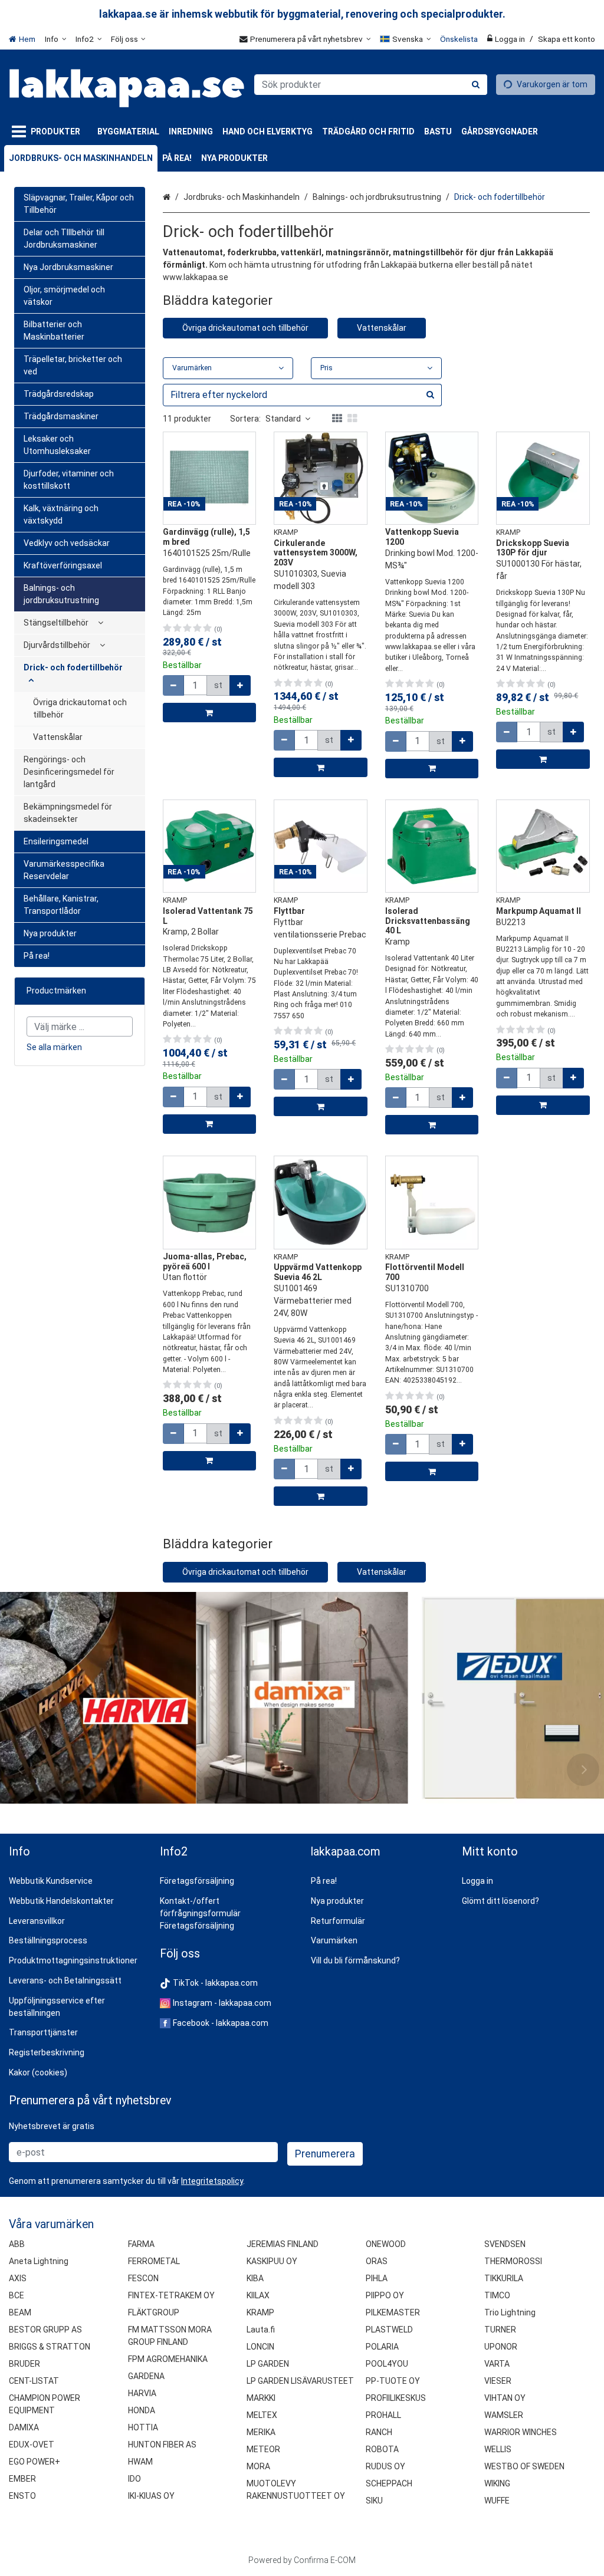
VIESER (498, 2381)
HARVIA (142, 2393)
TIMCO (497, 2295)
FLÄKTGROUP (154, 2312)
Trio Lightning (510, 2312)
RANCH (379, 2432)
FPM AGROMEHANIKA (168, 2359)
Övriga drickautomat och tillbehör (245, 328)
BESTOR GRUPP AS (45, 2330)
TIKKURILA (504, 2278)
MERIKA (261, 2432)
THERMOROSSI (513, 2261)
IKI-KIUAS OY (151, 2496)
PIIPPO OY (385, 2295)
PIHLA (377, 2278)
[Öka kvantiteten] (240, 685)
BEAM (20, 2312)
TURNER (500, 2330)
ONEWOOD (386, 2244)
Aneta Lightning (39, 2261)
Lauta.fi (261, 2330)
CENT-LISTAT (34, 2381)
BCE (17, 2295)
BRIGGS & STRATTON (50, 2347)
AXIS (18, 2278)
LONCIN (260, 2347)
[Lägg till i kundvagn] (210, 713)
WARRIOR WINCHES (521, 2432)
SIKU (374, 2501)
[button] (212, 2181)
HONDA (142, 2410)
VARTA (497, 2364)
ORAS (377, 2261)
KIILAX (258, 2295)
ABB (17, 2244)
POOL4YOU (387, 2364)
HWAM (140, 2462)
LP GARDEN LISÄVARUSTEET (300, 2381)
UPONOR (501, 2347)
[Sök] (476, 85)
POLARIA (382, 2347)
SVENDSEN (505, 2244)
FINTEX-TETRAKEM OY (171, 2295)
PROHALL (383, 2415)
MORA (258, 2466)
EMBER (22, 2479)
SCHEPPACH (389, 2483)
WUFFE (497, 2501)
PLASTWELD (389, 2330)
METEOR (263, 2449)
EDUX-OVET (32, 2445)
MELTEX (262, 2415)
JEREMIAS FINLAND (283, 2244)
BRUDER (24, 2364)
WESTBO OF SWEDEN (524, 2466)
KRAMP (260, 2312)
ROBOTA (382, 2449)
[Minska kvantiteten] (173, 685)
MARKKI (261, 2398)
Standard (283, 419)
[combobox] (371, 85)
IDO (134, 2479)
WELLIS (498, 2449)
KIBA (255, 2278)
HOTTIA (143, 2427)
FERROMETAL (154, 2261)
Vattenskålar (382, 328)
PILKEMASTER (393, 2312)
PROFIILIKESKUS (396, 2398)
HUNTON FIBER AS (162, 2445)
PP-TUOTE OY (393, 2381)
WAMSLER (504, 2415)
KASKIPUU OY (272, 2261)
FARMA (141, 2244)
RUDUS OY (385, 2466)
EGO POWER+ (35, 2462)
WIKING (497, 2483)
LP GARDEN (268, 2364)
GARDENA (146, 2376)
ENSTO (22, 2496)
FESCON (143, 2278)
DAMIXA (24, 2427)
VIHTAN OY (505, 2398)
